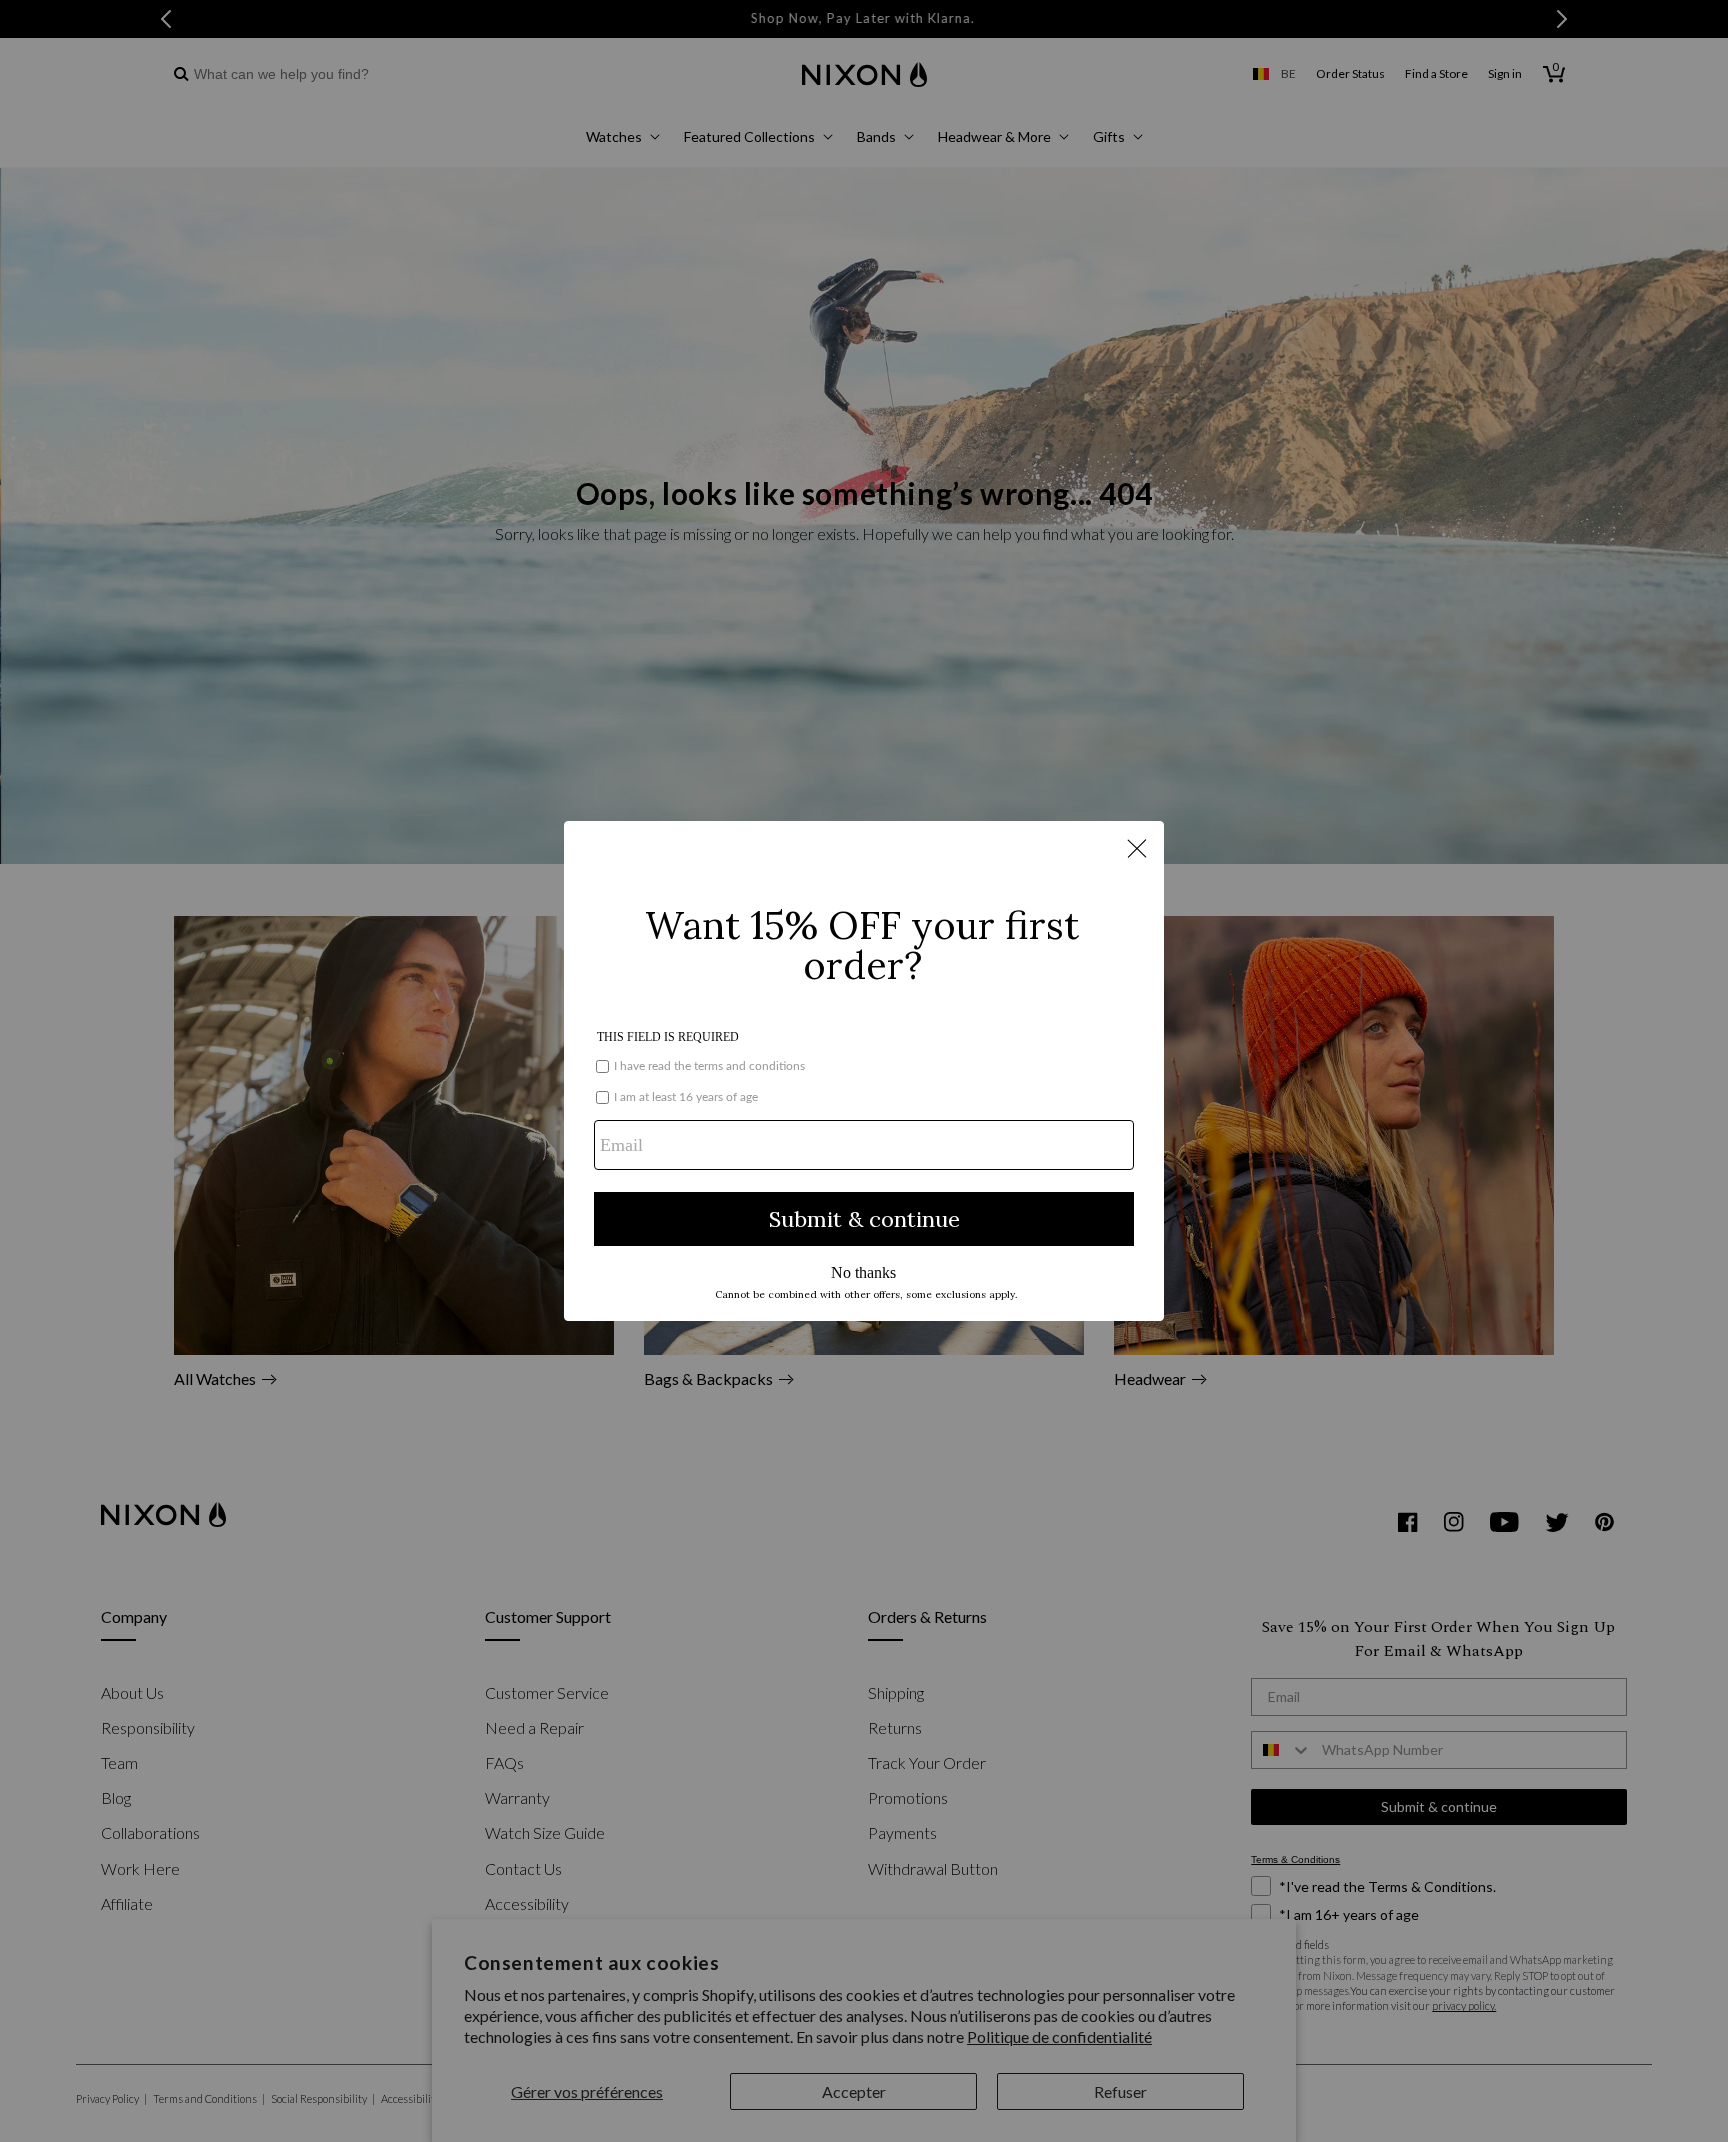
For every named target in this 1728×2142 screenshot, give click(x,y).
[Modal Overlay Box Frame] (864, 1071)
